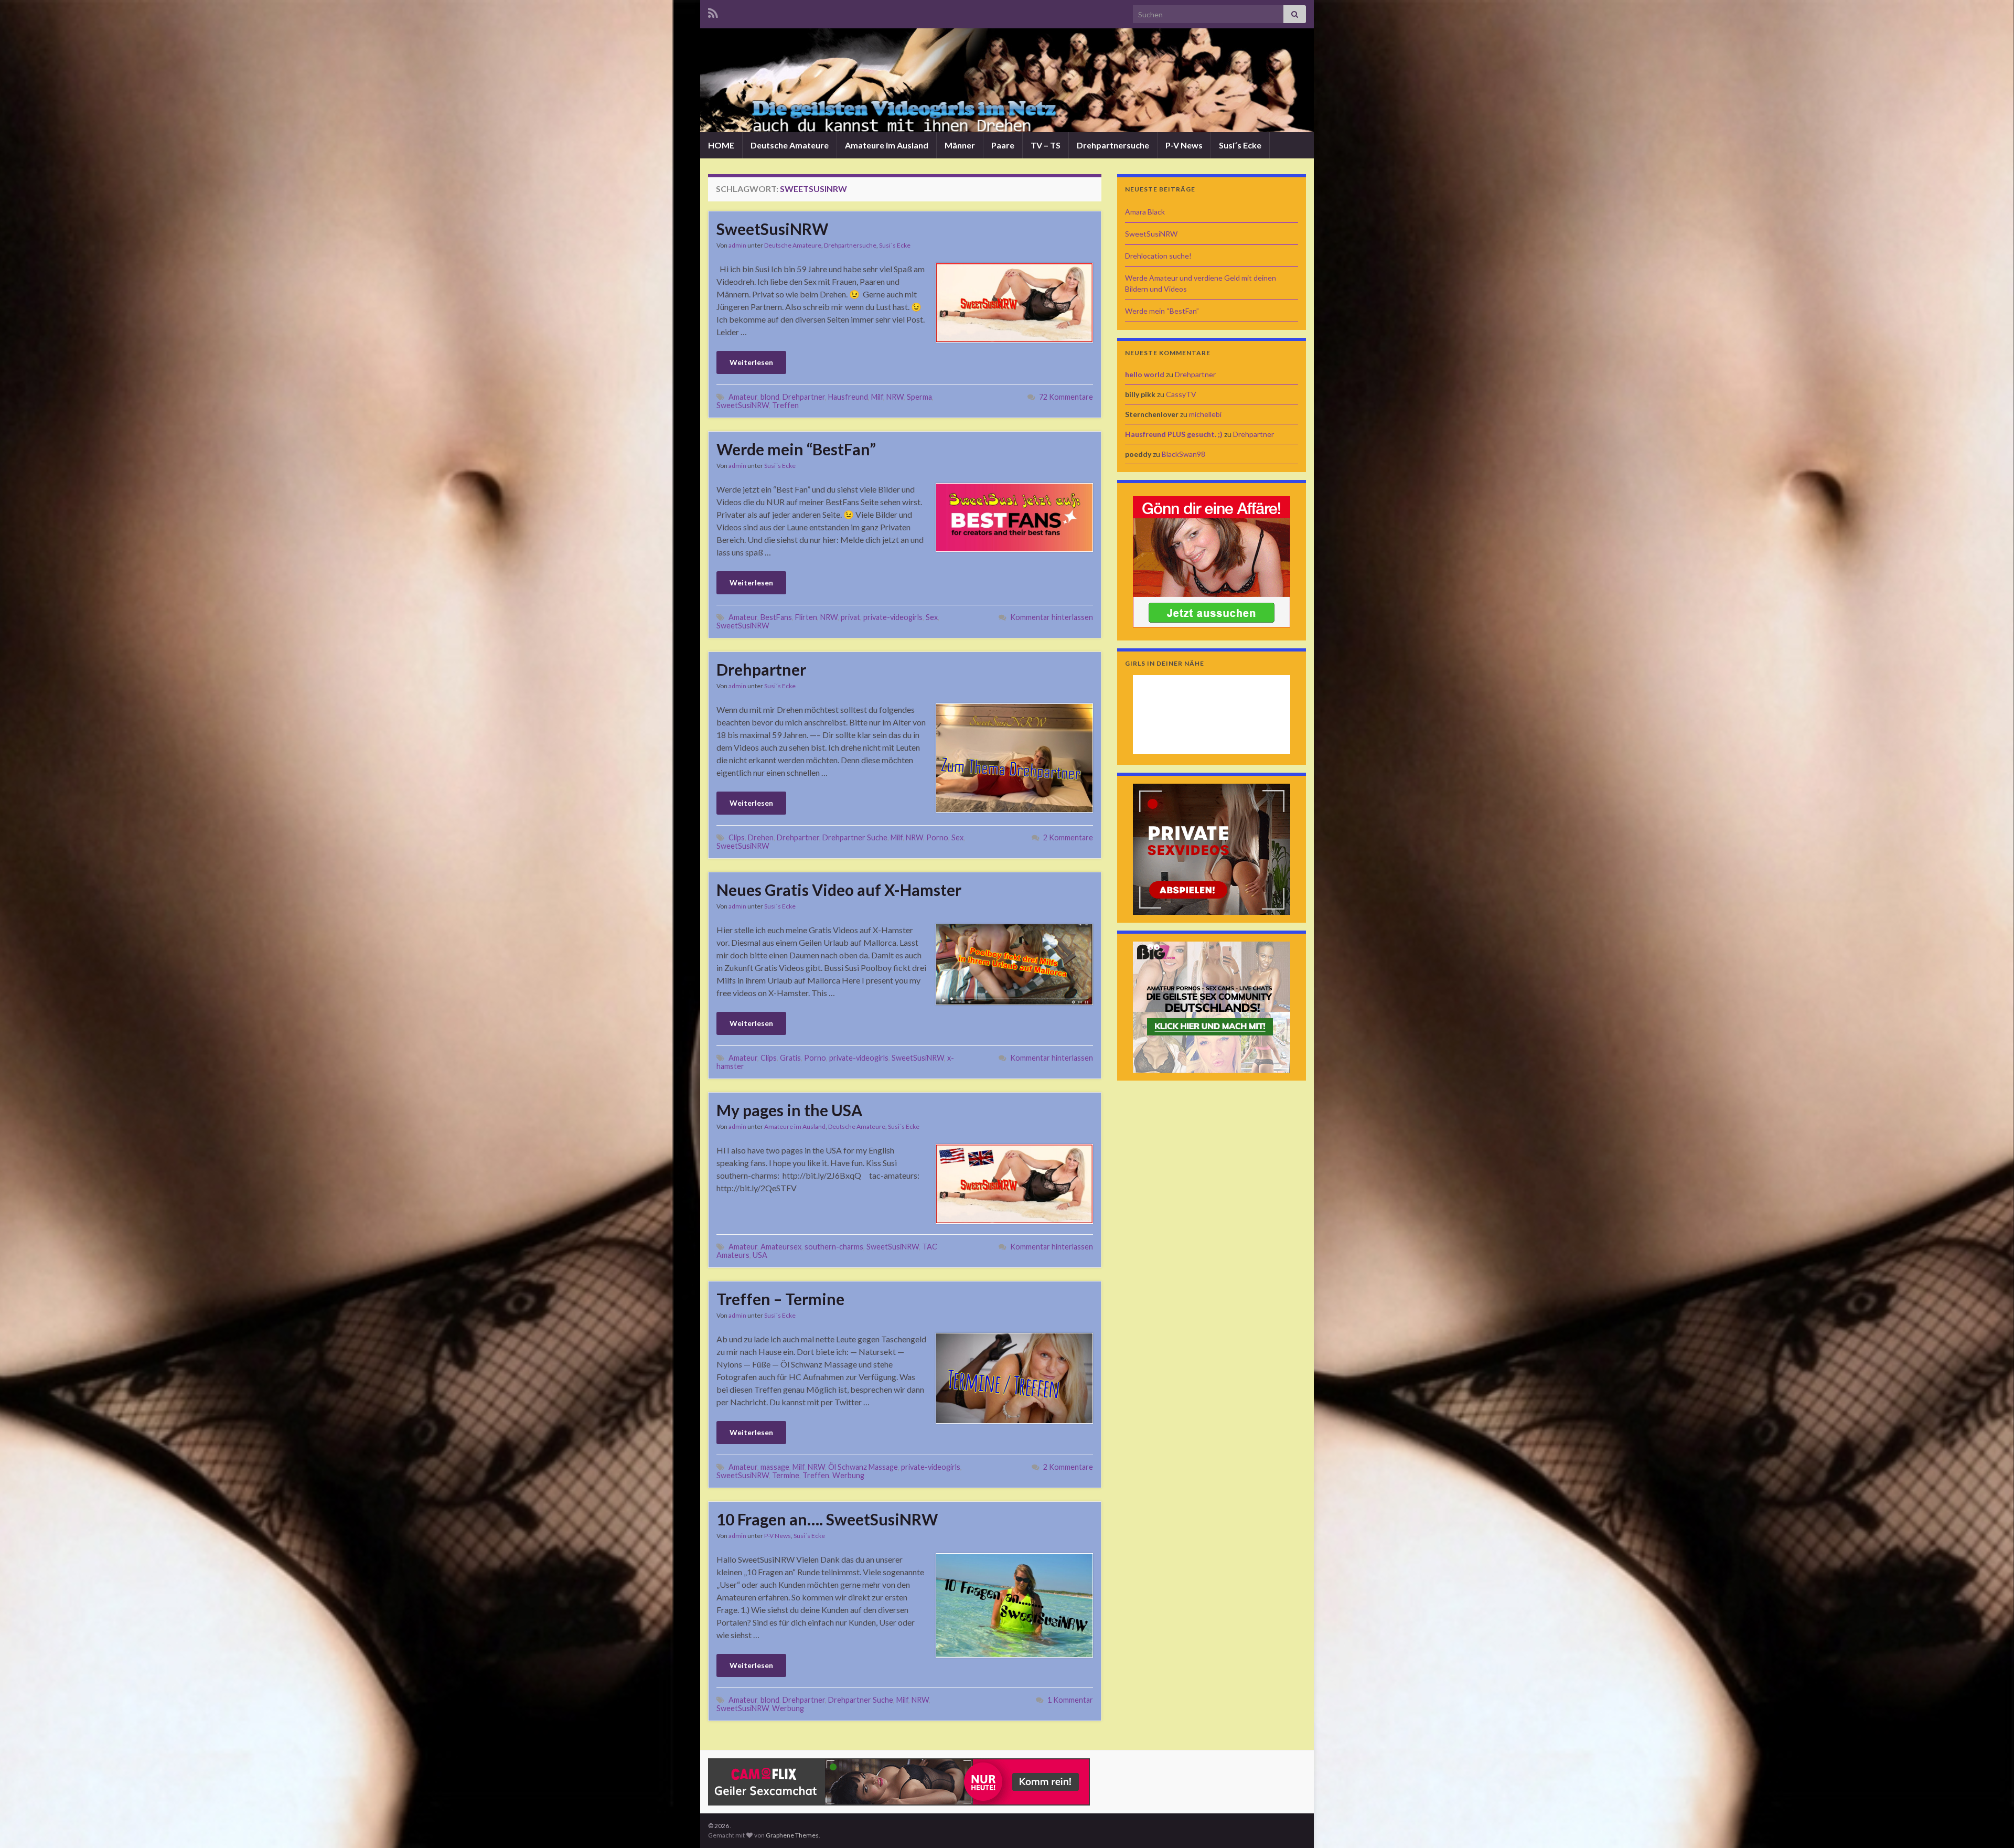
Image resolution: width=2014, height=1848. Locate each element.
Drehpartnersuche (1113, 145)
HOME (721, 145)
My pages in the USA (789, 1110)
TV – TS (1046, 145)
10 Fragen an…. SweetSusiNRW (827, 1519)
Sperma (919, 397)
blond (770, 397)
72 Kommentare (1066, 397)
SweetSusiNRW (772, 229)
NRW (895, 397)
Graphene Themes (792, 1835)
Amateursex (781, 1247)
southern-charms (834, 1247)
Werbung (848, 1475)
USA (760, 1255)
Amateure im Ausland (887, 145)
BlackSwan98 (1183, 454)
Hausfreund (848, 397)
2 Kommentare (1068, 837)
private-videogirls (893, 617)
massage (775, 1467)
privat (850, 617)
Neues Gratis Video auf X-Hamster (839, 890)
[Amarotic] (1212, 560)
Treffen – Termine (780, 1299)
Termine (786, 1475)
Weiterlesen (751, 362)
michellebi (1205, 414)
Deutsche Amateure (790, 145)
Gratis (790, 1058)
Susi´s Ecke (1240, 145)
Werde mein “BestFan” (796, 449)
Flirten (806, 617)
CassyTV (1181, 394)
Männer (960, 145)
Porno (937, 837)
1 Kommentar (1070, 1700)
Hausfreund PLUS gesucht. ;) (1174, 434)
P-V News (1184, 145)
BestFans (776, 617)
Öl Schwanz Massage (863, 1467)
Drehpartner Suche (855, 837)
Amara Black (1145, 212)
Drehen (761, 837)
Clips (737, 837)
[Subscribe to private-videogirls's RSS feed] (713, 11)
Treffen (785, 405)
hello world (1145, 374)
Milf (877, 397)
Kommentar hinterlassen (1052, 617)
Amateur (743, 397)
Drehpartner (804, 397)
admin (737, 245)
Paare (1003, 145)
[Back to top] (1990, 1824)
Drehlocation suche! (1158, 256)
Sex (932, 617)
